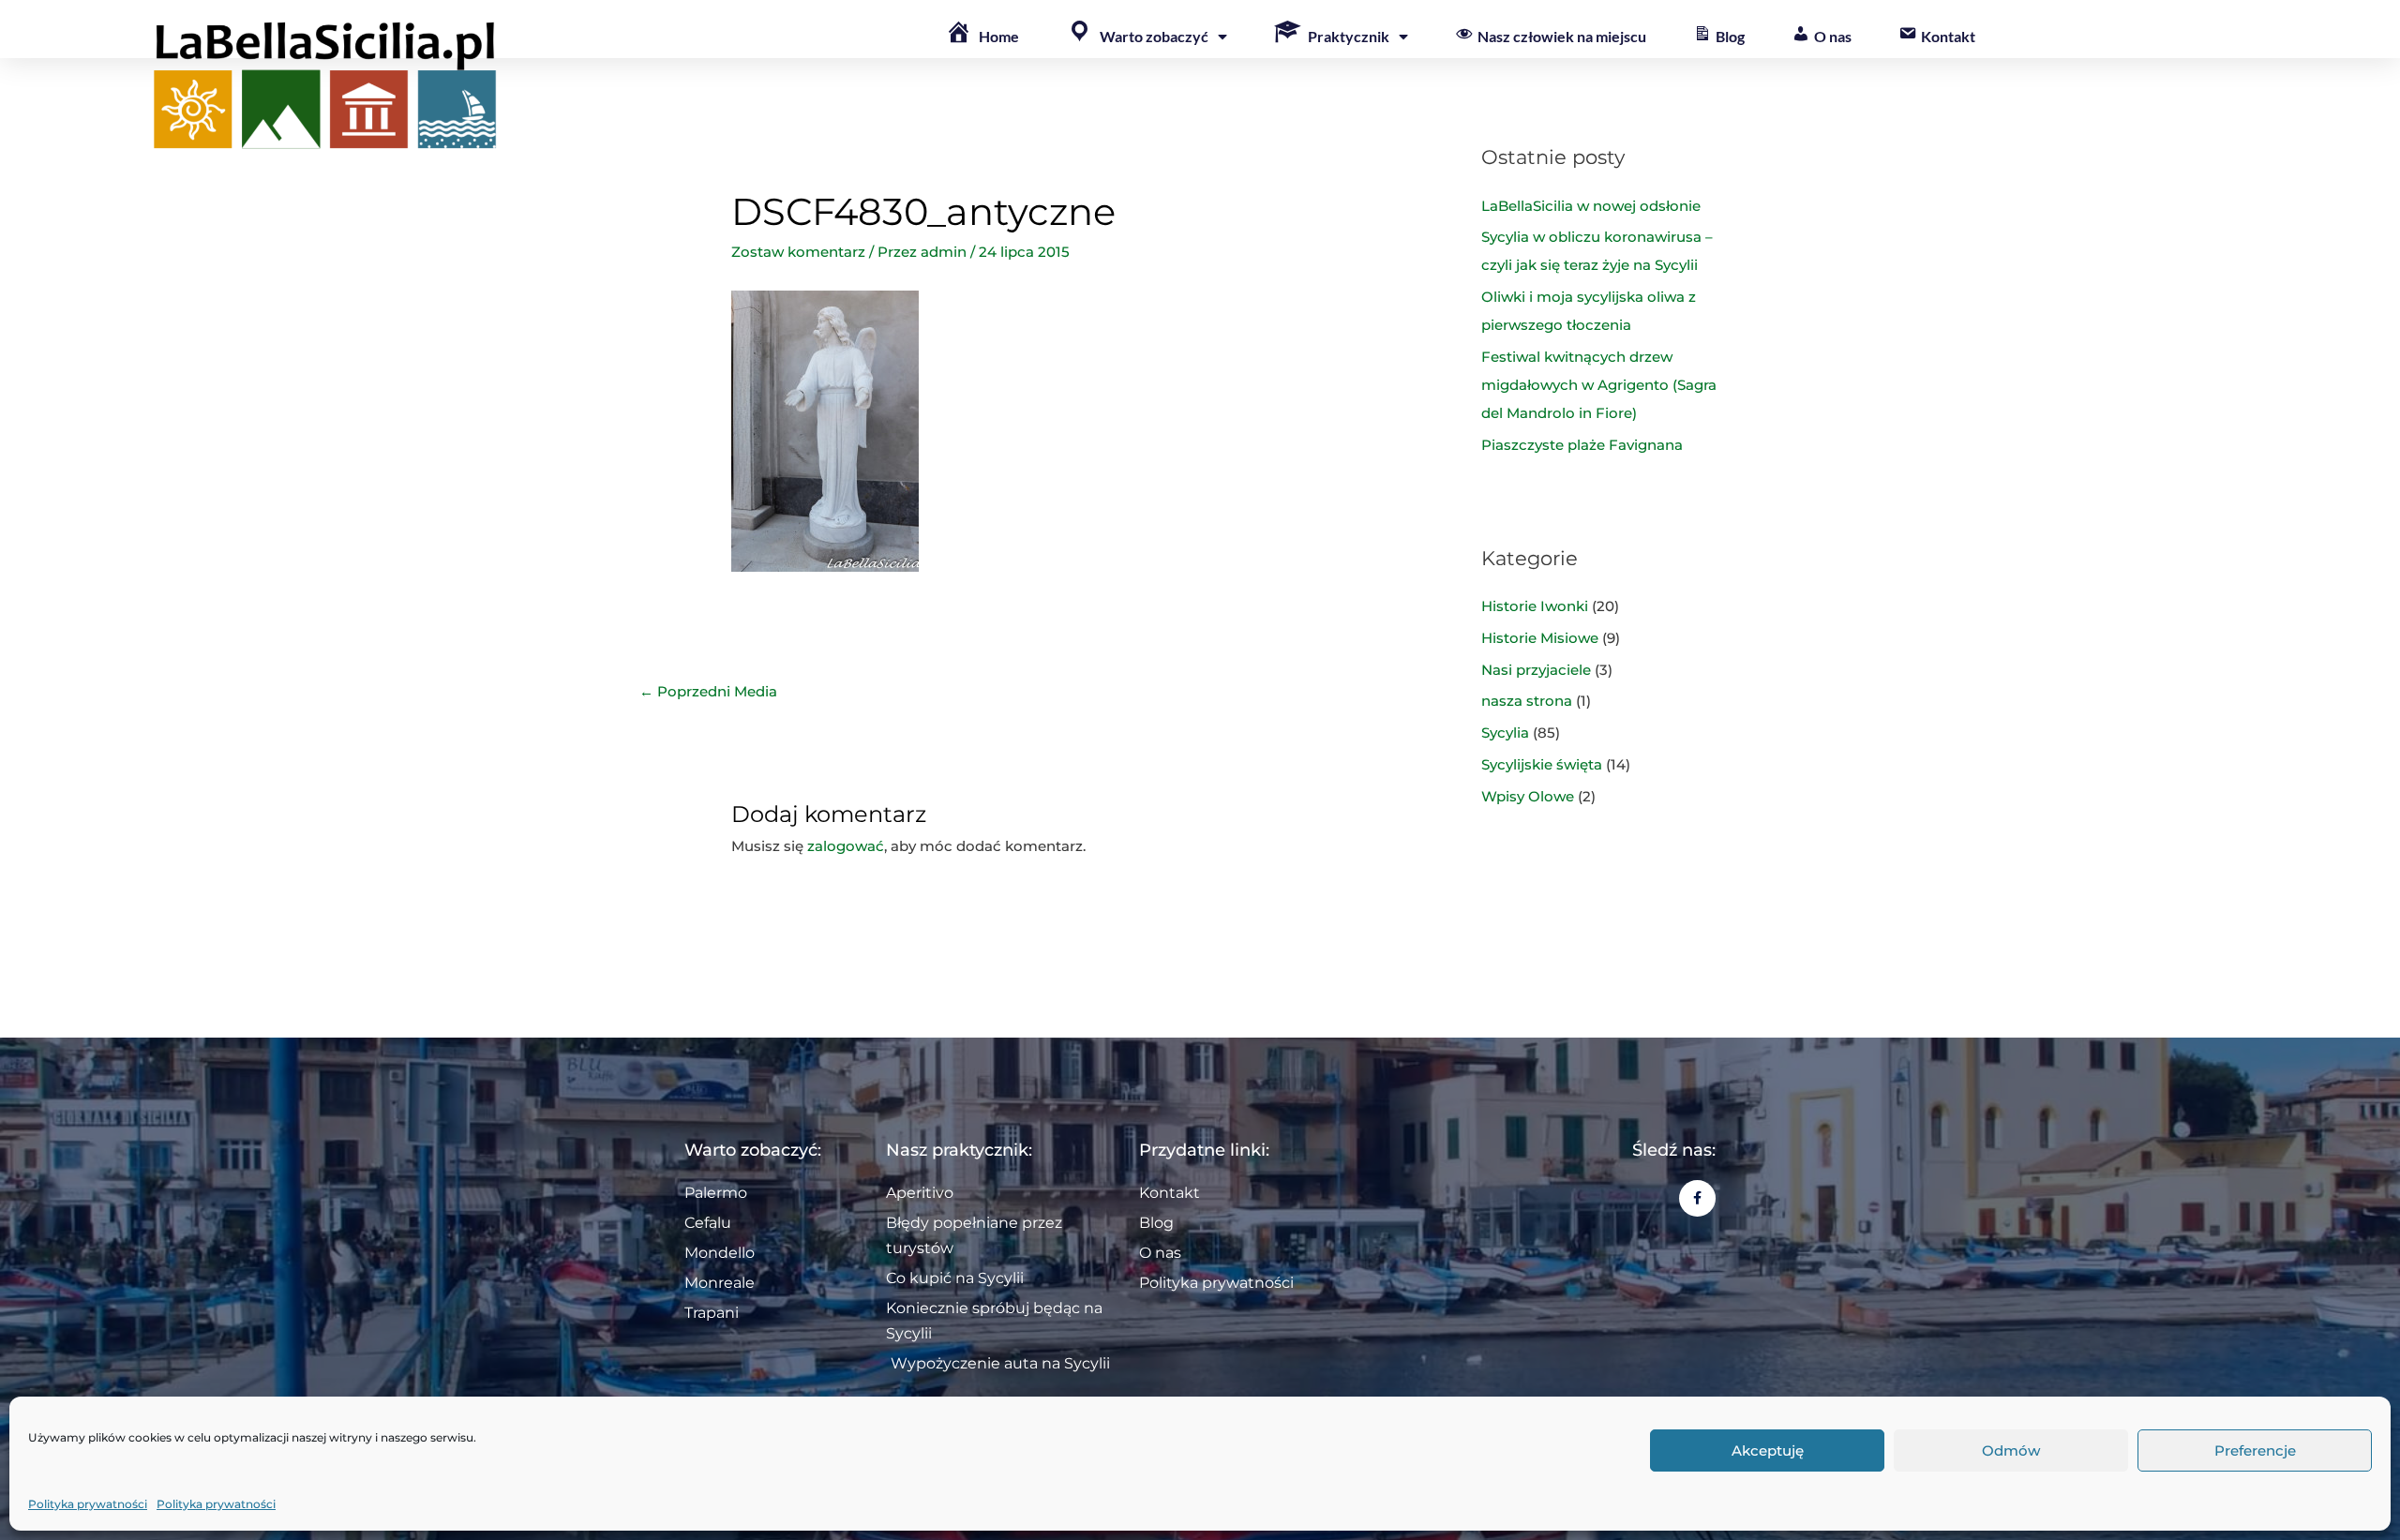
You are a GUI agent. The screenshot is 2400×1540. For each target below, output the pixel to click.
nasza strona (1527, 701)
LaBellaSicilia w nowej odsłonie (1591, 206)
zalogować (846, 846)
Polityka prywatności (88, 1504)
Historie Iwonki (1535, 606)
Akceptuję (1768, 1450)
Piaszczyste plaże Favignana (1582, 445)
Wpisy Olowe (1528, 796)
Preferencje (2255, 1450)
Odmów (2011, 1450)
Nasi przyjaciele (1536, 670)
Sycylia (1505, 733)
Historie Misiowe (1540, 638)
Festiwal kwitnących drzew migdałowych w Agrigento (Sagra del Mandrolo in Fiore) (1599, 385)
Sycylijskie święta (1542, 764)
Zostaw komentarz (798, 252)
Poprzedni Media (708, 691)
